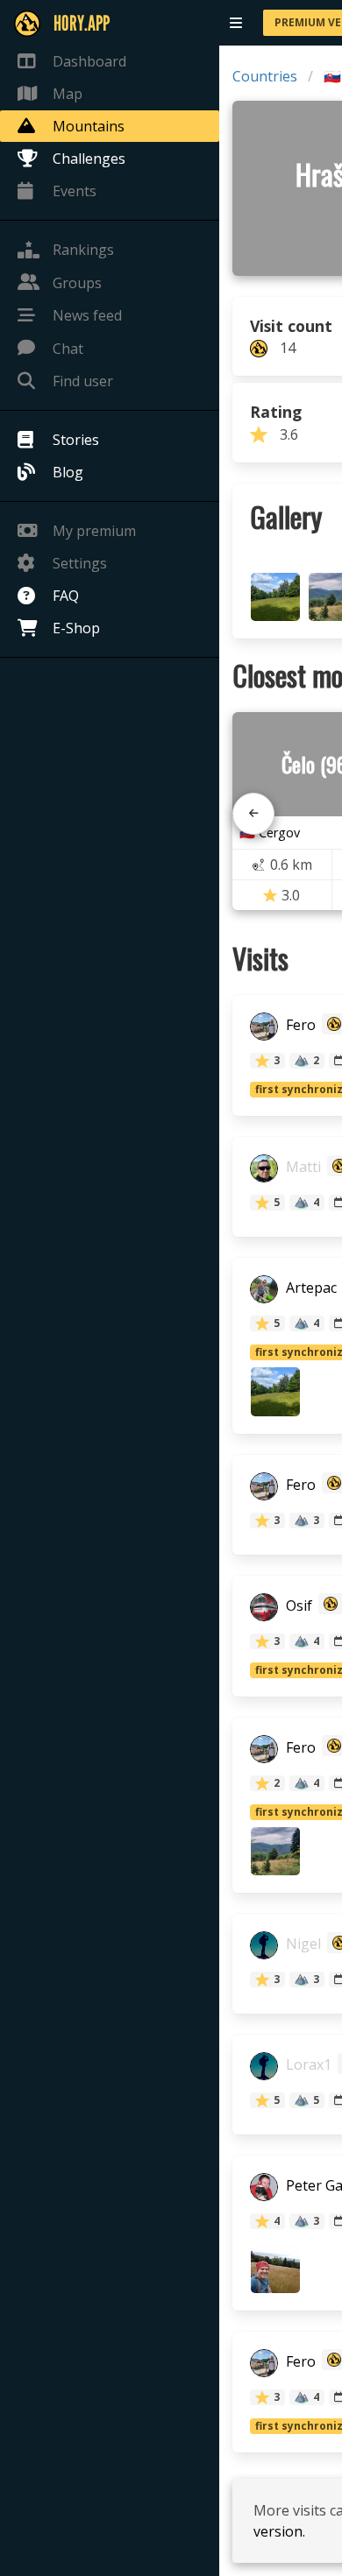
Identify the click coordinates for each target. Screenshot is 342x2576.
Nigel (302, 1944)
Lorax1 (307, 2065)
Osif (297, 1606)
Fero (299, 1026)
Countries (265, 76)
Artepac (310, 1288)
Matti (302, 1168)
